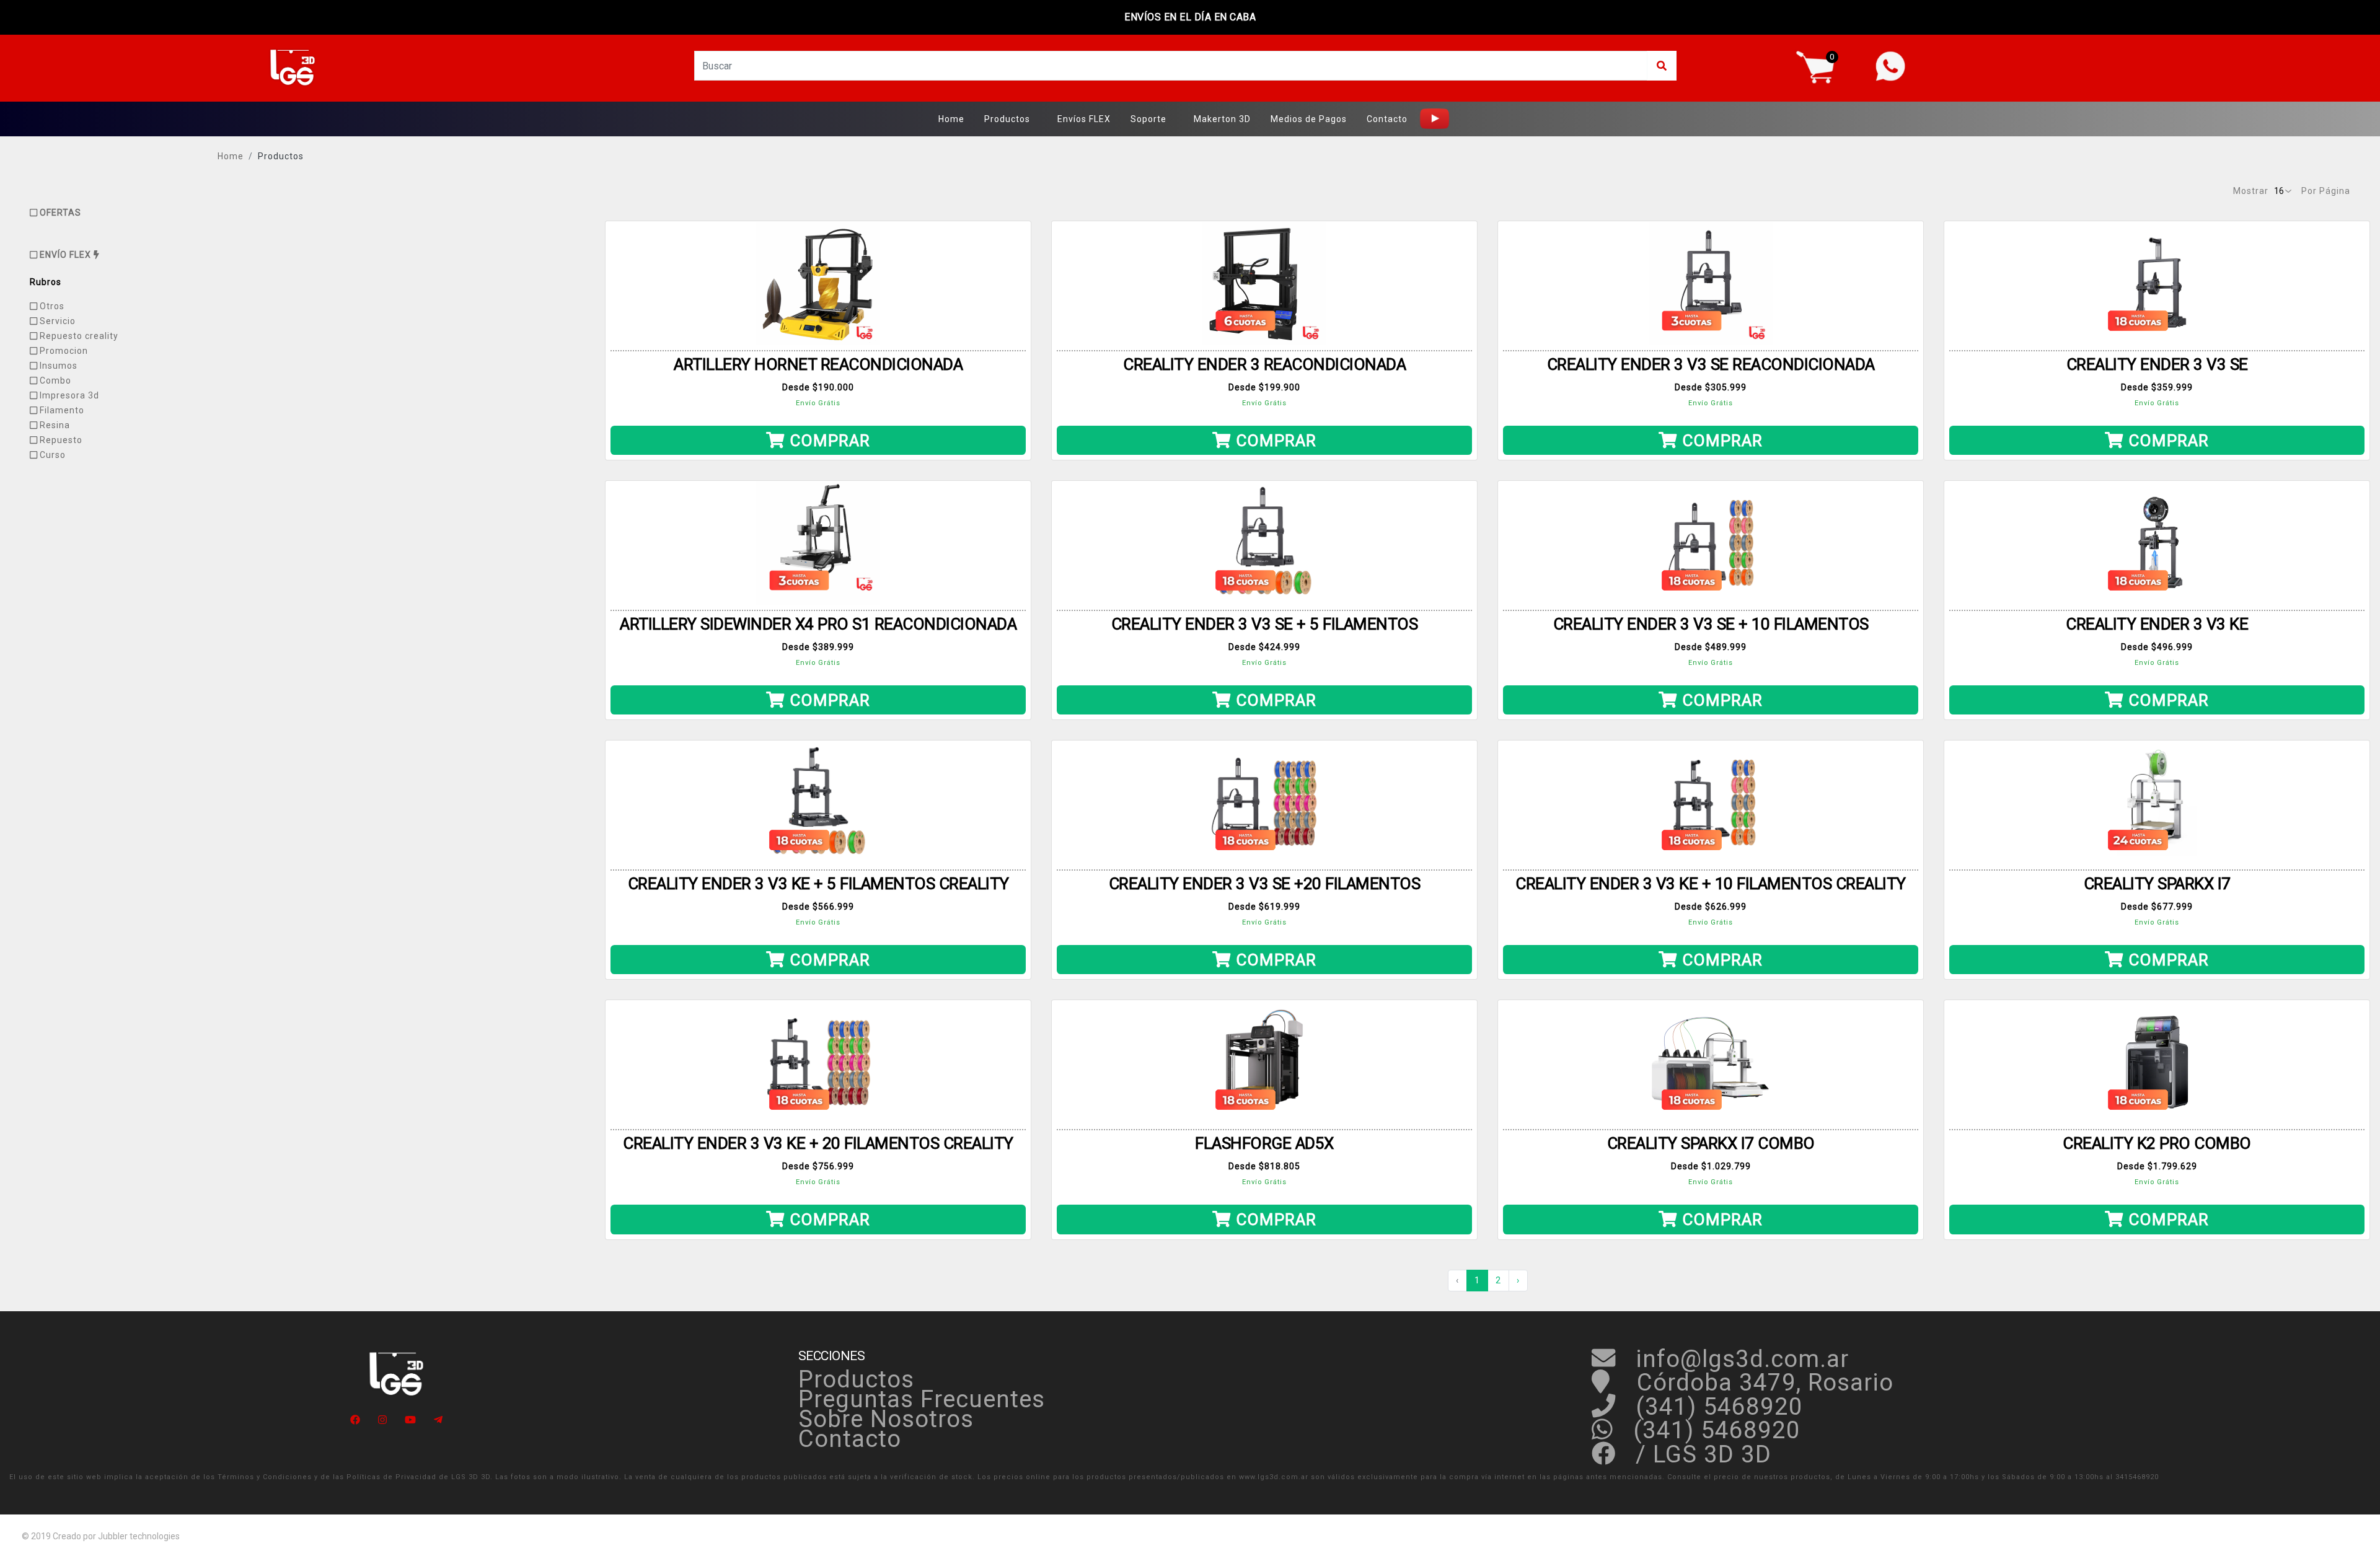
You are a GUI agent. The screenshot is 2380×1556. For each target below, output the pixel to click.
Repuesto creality (78, 336)
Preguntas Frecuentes (922, 1399)
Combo (54, 380)
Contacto (1387, 119)
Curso (51, 455)
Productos (1007, 119)
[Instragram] (382, 1420)
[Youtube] (410, 1420)
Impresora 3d (68, 395)
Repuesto (60, 440)
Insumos (57, 366)
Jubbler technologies (139, 1536)
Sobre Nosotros (886, 1419)
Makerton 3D (1222, 119)
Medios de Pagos (1309, 119)
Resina (54, 425)
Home (951, 119)
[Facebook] (355, 1420)
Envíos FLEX (1084, 119)
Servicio (56, 321)
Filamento (61, 410)
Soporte (1148, 119)
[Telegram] (438, 1420)
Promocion (63, 351)
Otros (51, 306)
